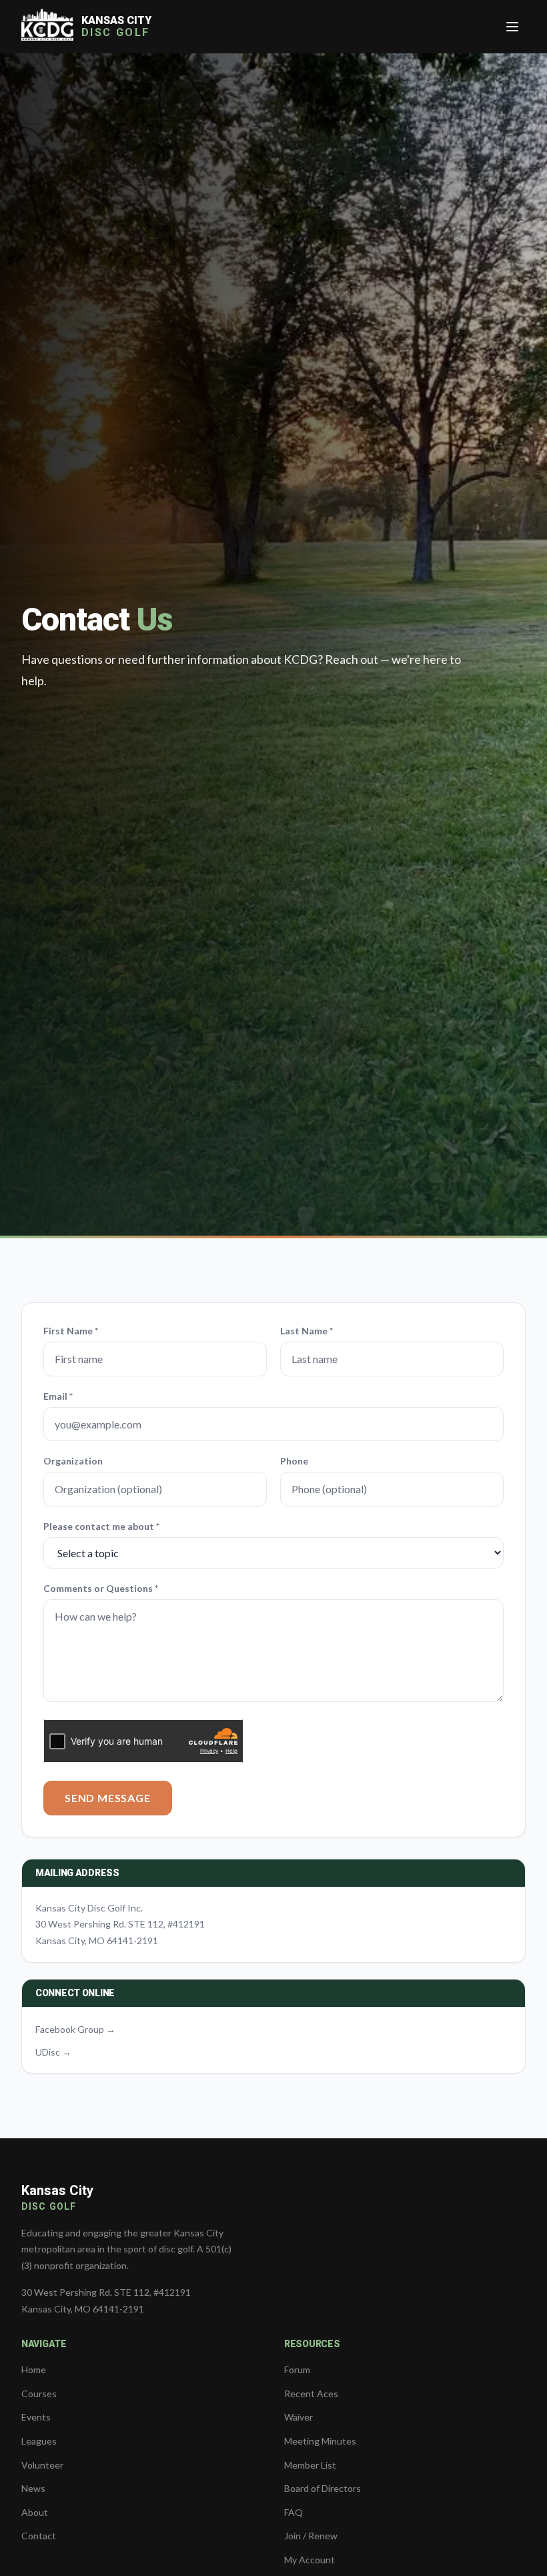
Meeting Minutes (320, 2441)
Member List (310, 2465)
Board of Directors (323, 2488)
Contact (39, 2536)
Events (36, 2417)
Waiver (299, 2417)
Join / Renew (311, 2536)
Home (34, 2370)
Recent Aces (311, 2394)
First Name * (71, 1331)
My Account (310, 2560)
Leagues (39, 2441)
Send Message (108, 1798)
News (33, 2488)
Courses (39, 2394)
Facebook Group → (75, 2029)
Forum (297, 2370)
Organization (73, 1461)
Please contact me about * (101, 1526)
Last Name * (307, 1331)
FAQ (294, 2512)
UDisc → (53, 2052)
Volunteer (42, 2465)
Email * (58, 1396)
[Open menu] (512, 27)
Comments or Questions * (101, 1588)
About (35, 2512)
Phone (294, 1461)
